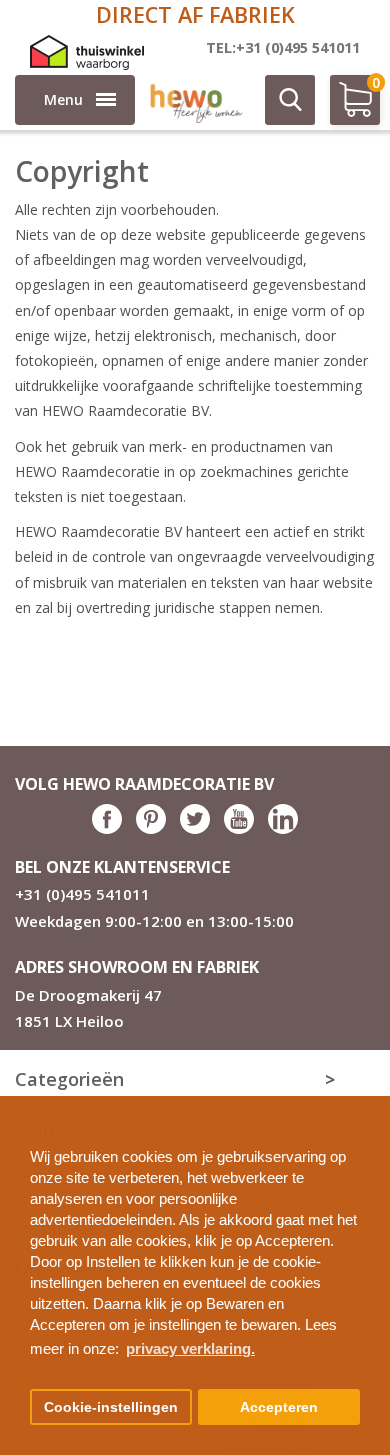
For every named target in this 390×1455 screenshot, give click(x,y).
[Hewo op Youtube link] (239, 828)
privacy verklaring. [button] (190, 1348)
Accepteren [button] (279, 1407)
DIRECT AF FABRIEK (195, 14)
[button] (367, 1103)
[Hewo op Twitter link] (195, 828)
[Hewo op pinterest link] (151, 828)
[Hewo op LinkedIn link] (283, 828)
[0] (345, 108)
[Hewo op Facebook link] (107, 828)
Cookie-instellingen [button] (111, 1407)
